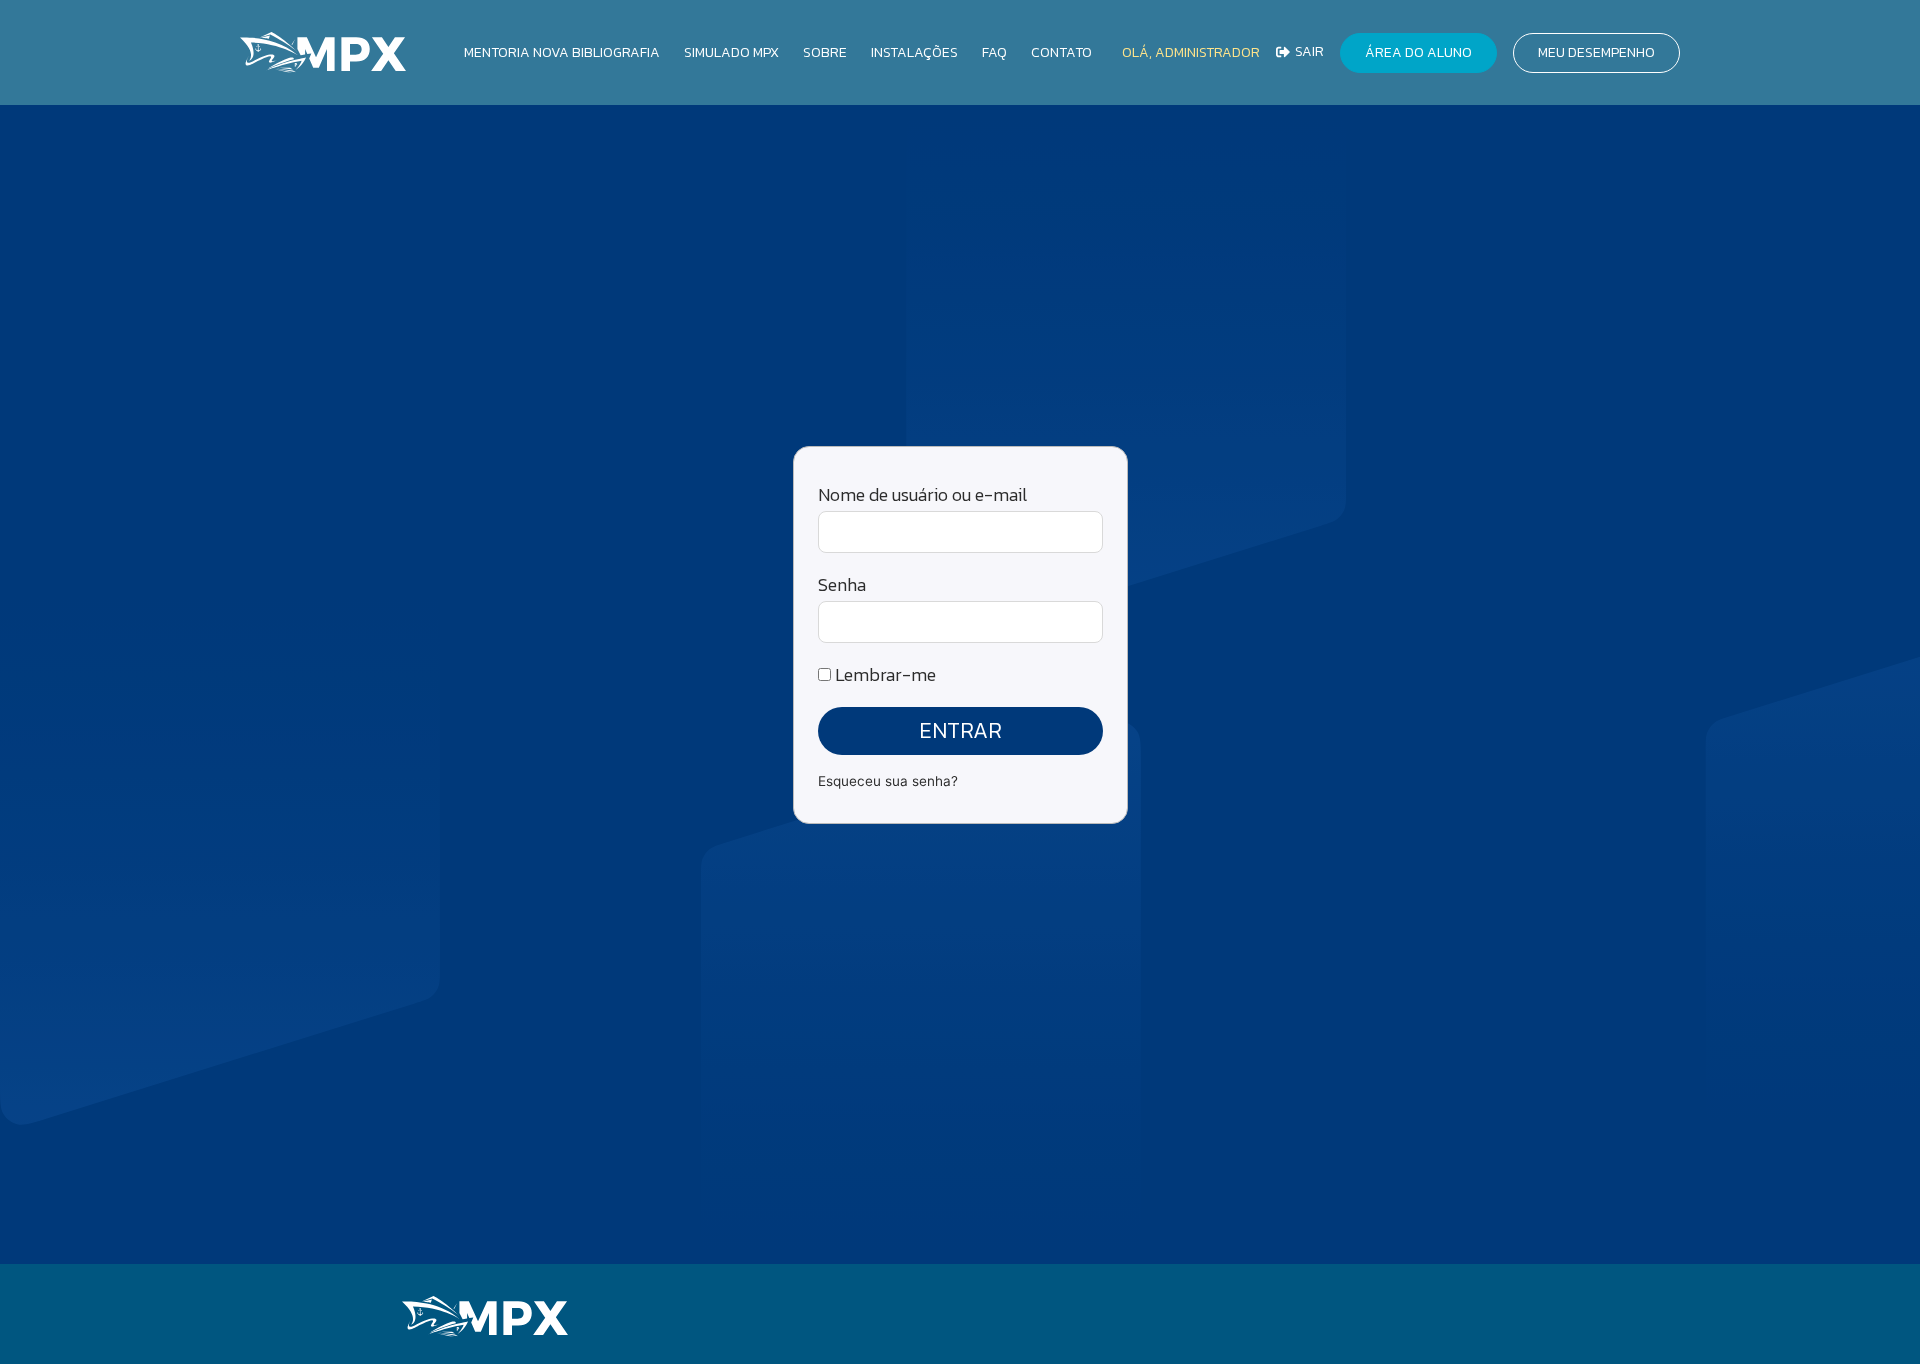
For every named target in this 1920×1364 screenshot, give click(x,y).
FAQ (994, 52)
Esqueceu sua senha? (888, 781)
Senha (842, 584)
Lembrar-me (883, 674)
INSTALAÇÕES (914, 52)
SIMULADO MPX (731, 52)
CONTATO (1061, 52)
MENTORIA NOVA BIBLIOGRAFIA (562, 52)
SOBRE (825, 52)
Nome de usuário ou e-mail (922, 494)
